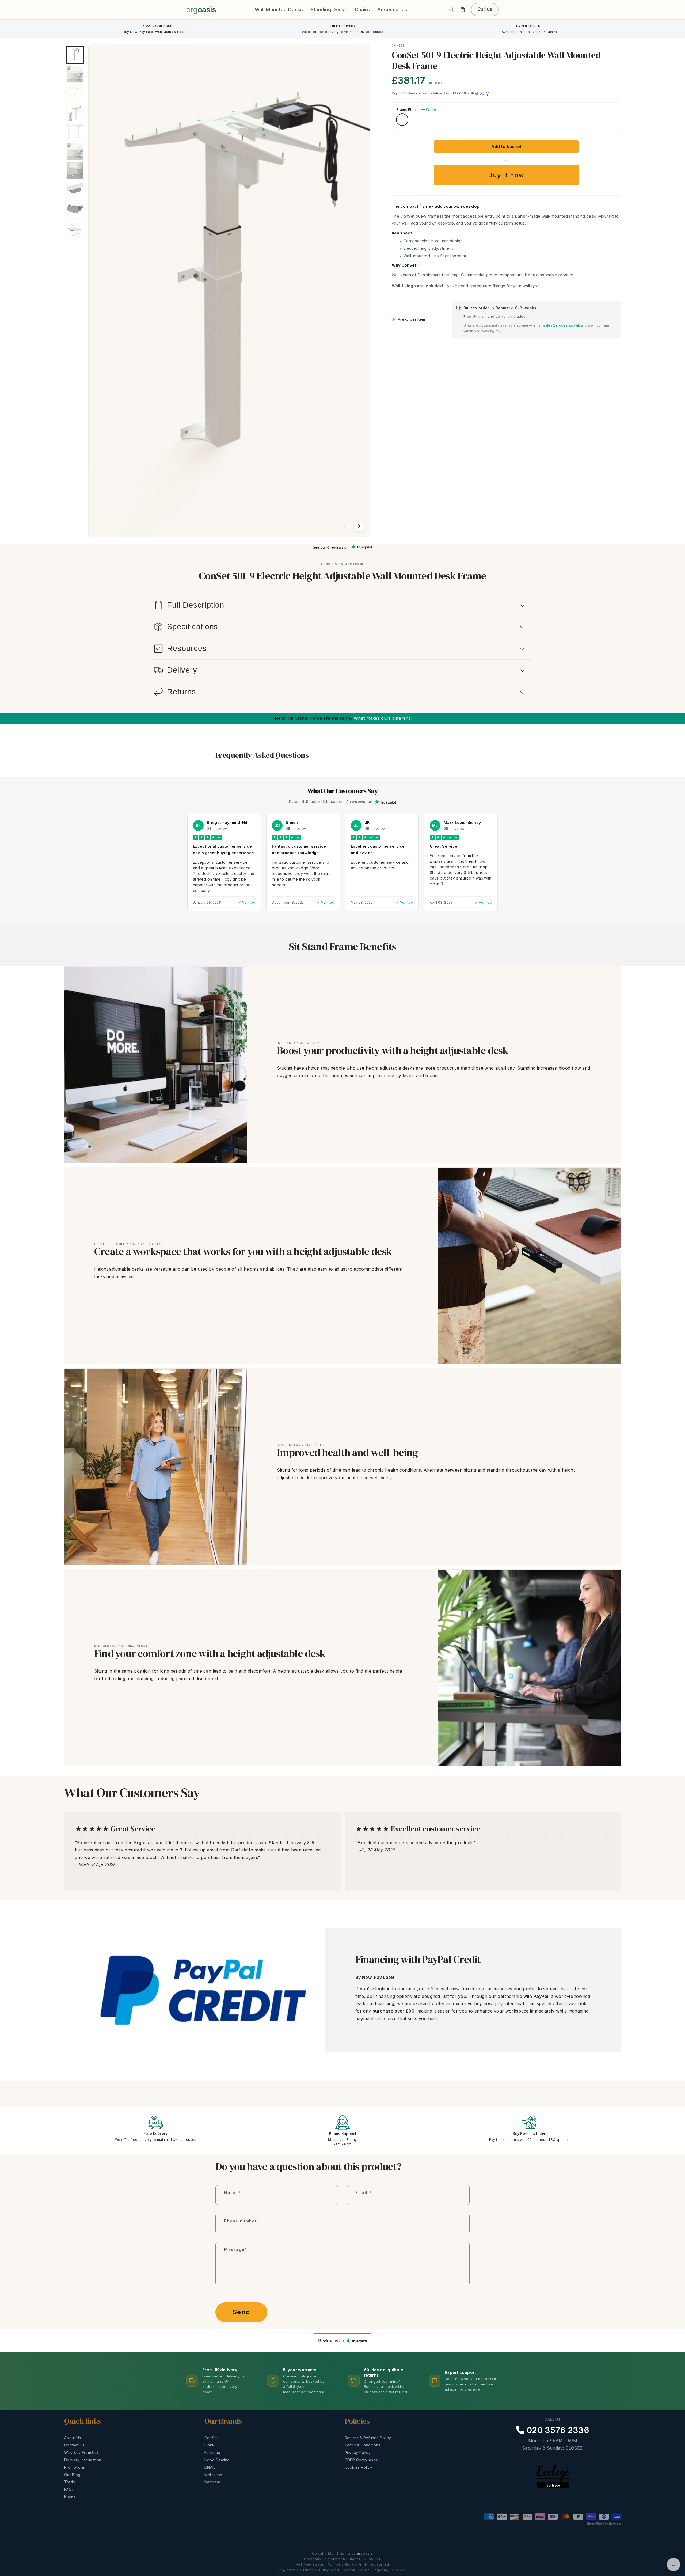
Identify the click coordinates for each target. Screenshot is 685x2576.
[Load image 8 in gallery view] (75, 190)
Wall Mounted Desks (279, 10)
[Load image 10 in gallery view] (75, 228)
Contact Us (74, 2445)
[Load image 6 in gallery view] (75, 151)
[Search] (451, 10)
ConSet (211, 2438)
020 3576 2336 (557, 2430)
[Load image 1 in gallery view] (75, 55)
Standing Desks (329, 10)
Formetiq (212, 2452)
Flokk (210, 2445)
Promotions (75, 2467)
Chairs (362, 10)
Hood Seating (217, 2460)
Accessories (392, 10)
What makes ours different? (383, 718)
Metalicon (213, 2475)
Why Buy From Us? (81, 2452)
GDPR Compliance (361, 2460)
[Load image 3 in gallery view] (75, 93)
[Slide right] (359, 526)
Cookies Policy (358, 2467)
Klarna (70, 2497)
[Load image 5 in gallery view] (75, 132)
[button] (463, 10)
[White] (402, 120)
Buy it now (506, 175)
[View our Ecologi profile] (553, 2486)
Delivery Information (83, 2460)
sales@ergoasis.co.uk (562, 325)
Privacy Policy (358, 2452)
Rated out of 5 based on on (331, 802)
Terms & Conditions (363, 2445)
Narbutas (213, 2482)
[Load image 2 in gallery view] (75, 74)
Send (241, 2312)
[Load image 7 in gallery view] (75, 171)
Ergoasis (365, 2553)
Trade (70, 2482)
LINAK (210, 2467)
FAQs (69, 2489)
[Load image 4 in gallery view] (75, 113)
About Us (73, 2438)
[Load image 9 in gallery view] (75, 209)
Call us (485, 9)
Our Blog (72, 2475)
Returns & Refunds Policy (368, 2438)
